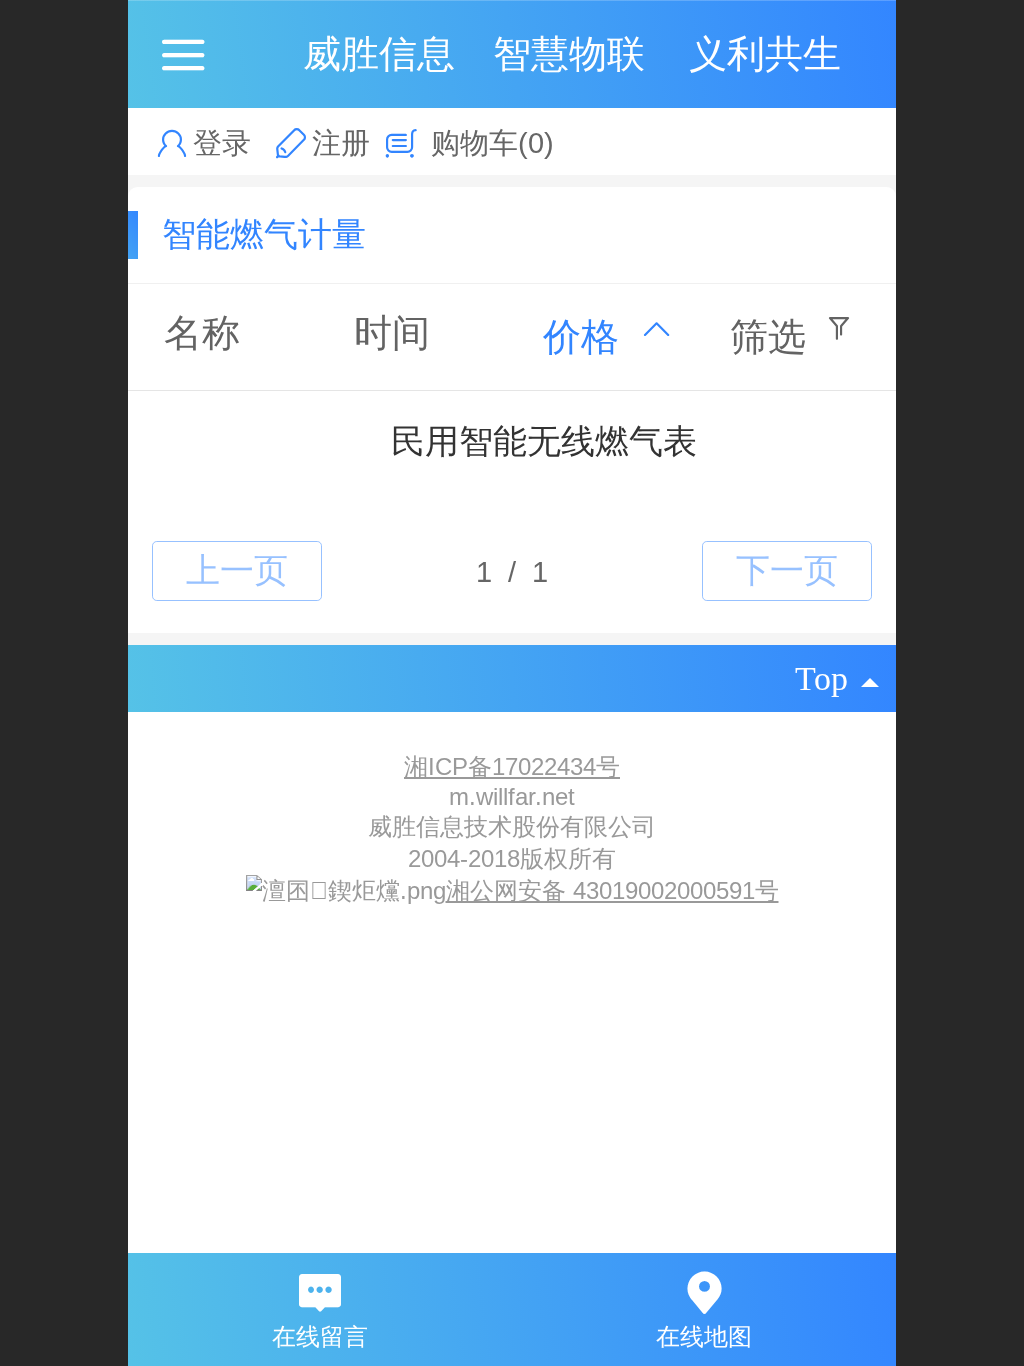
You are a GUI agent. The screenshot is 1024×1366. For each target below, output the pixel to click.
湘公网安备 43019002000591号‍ (612, 890)
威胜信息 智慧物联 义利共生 (572, 53)
